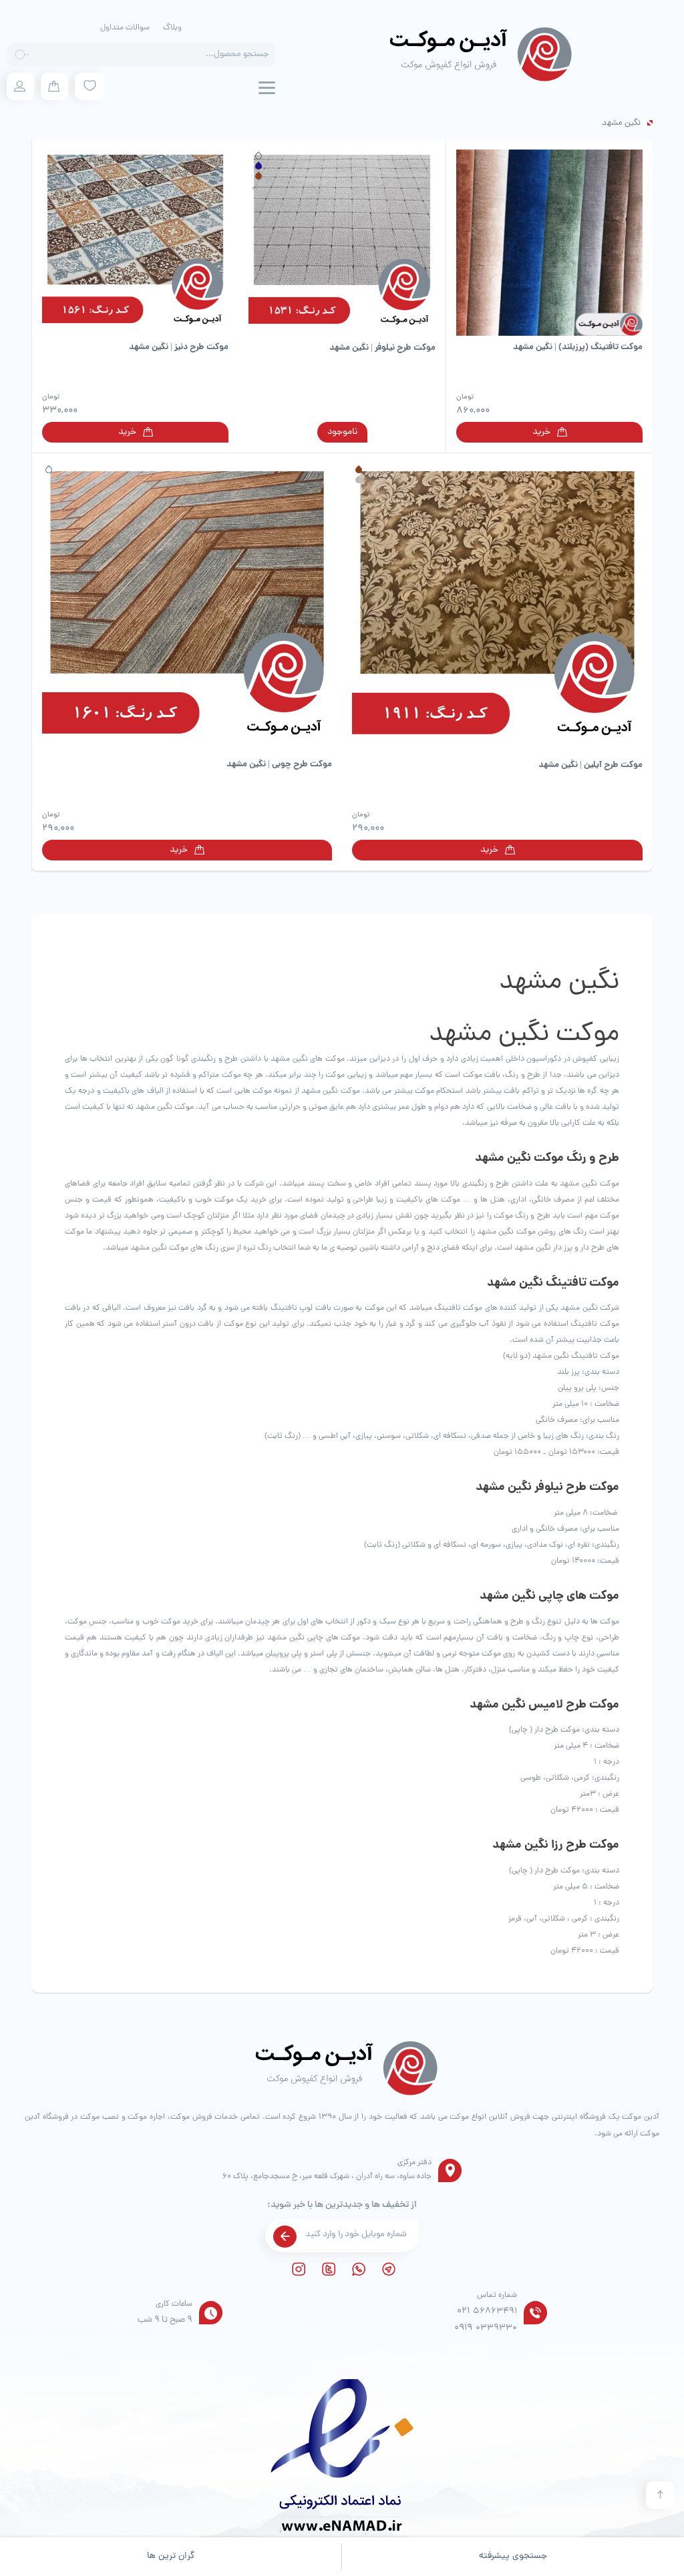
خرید (541, 432)
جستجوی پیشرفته (513, 2556)
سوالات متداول (125, 28)
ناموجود (342, 432)
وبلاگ (172, 28)
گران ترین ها (171, 2556)
